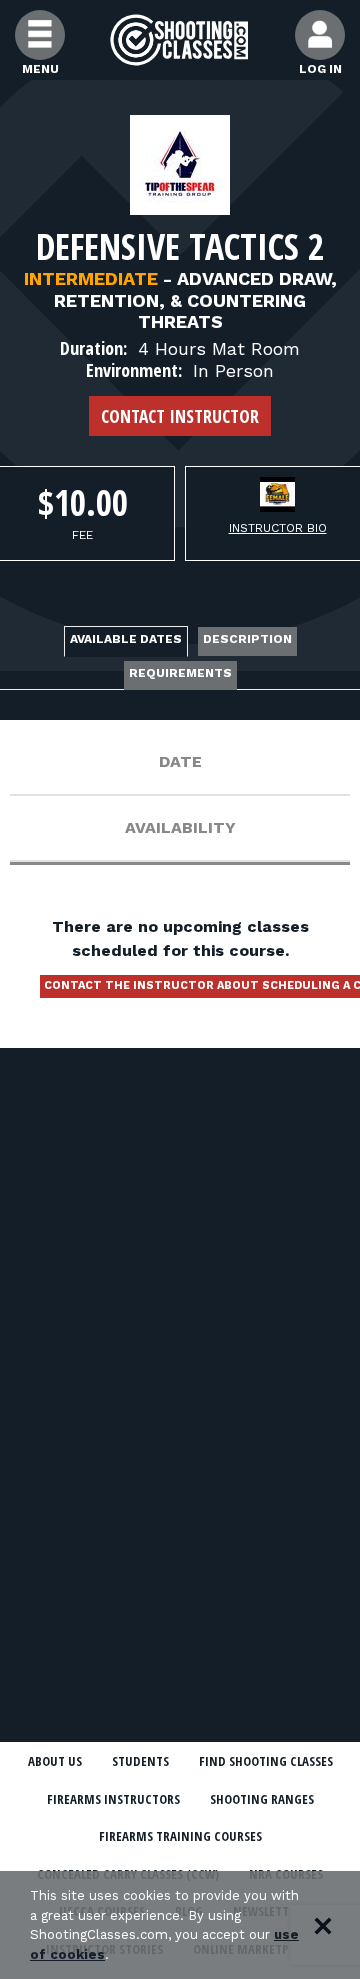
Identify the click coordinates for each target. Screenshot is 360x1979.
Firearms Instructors (113, 1799)
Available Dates (126, 639)
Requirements (180, 673)
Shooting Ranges (262, 1799)
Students (140, 1761)
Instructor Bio (278, 528)
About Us (55, 1761)
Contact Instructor (180, 416)
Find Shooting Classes (266, 1761)
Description (247, 639)
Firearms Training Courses (180, 1836)
